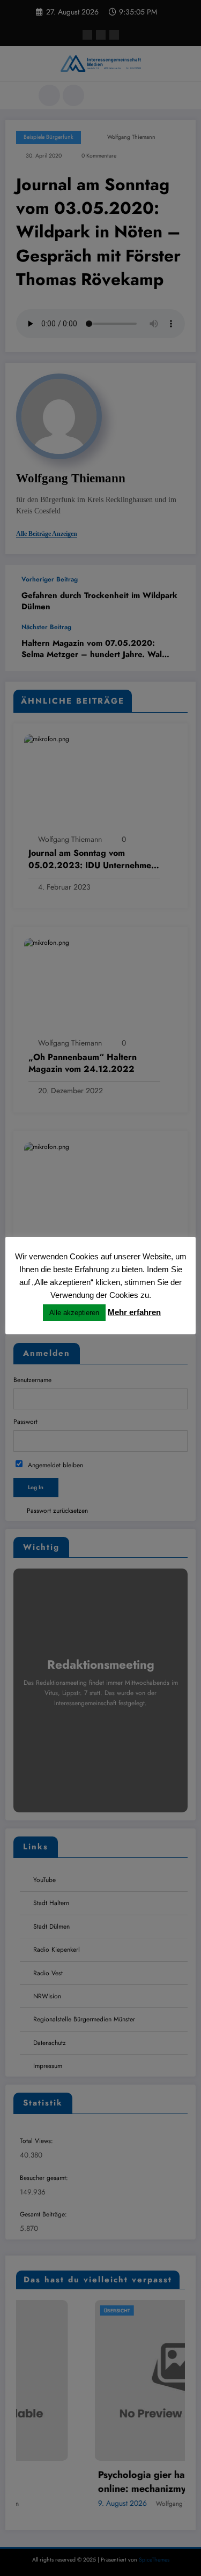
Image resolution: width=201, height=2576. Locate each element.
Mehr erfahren (134, 1312)
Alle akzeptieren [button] (74, 1313)
